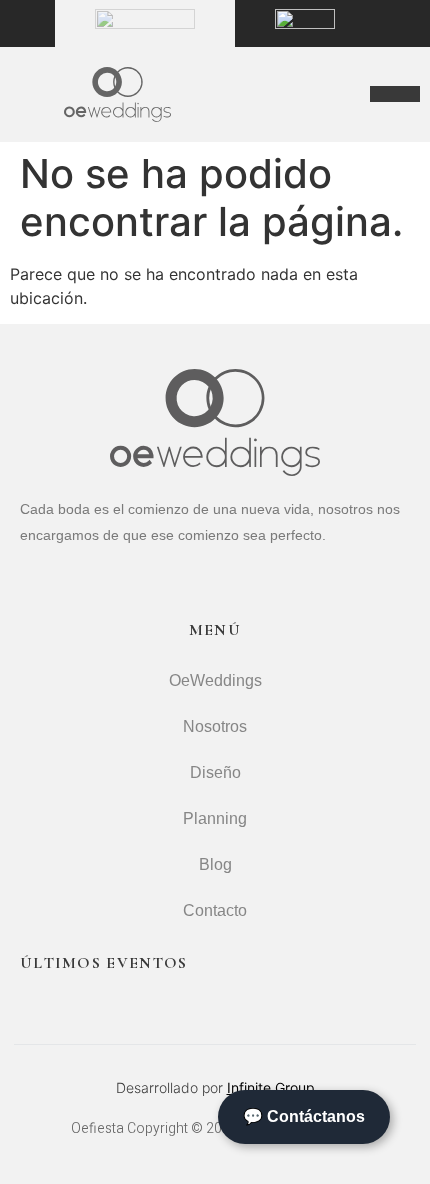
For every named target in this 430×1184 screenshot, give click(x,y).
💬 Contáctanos (304, 1116)
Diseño (215, 772)
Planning (215, 818)
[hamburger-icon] (395, 94)
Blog (215, 864)
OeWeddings (215, 680)
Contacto (215, 910)
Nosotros (215, 726)
